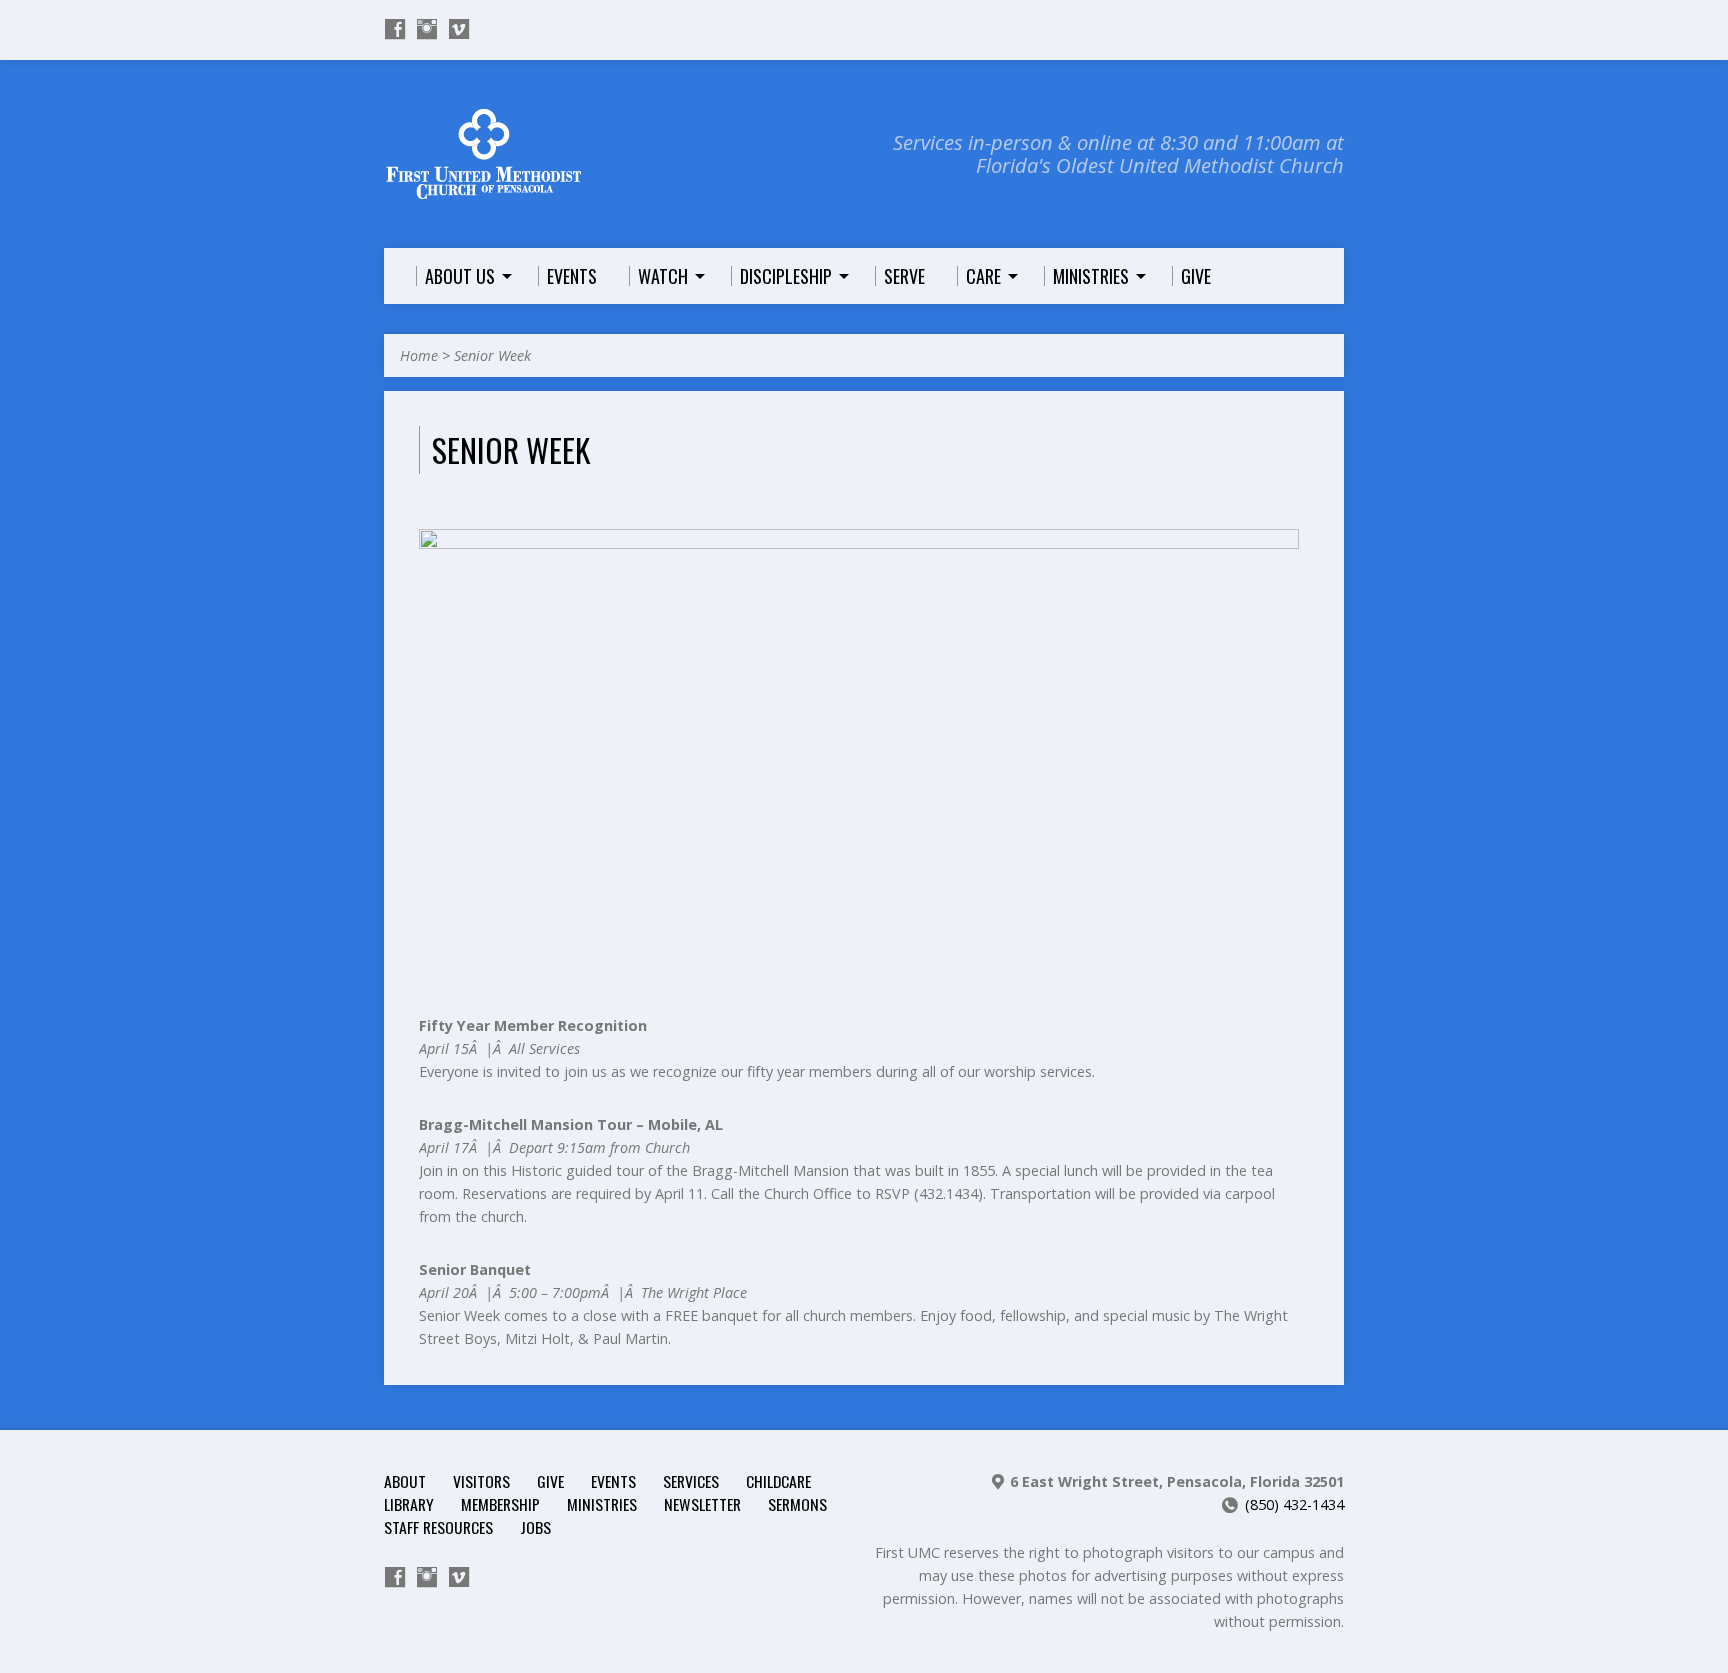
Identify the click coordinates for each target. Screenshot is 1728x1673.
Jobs (535, 1527)
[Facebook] (395, 29)
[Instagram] (427, 29)
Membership (500, 1504)
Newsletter (702, 1504)
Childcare (778, 1481)
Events (613, 1481)
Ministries (602, 1504)
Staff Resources (438, 1527)
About (405, 1481)
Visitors (481, 1481)
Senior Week (492, 355)
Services (691, 1481)
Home (419, 355)
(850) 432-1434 (1294, 1504)
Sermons (797, 1504)
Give (550, 1481)
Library (409, 1504)
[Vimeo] (459, 29)
